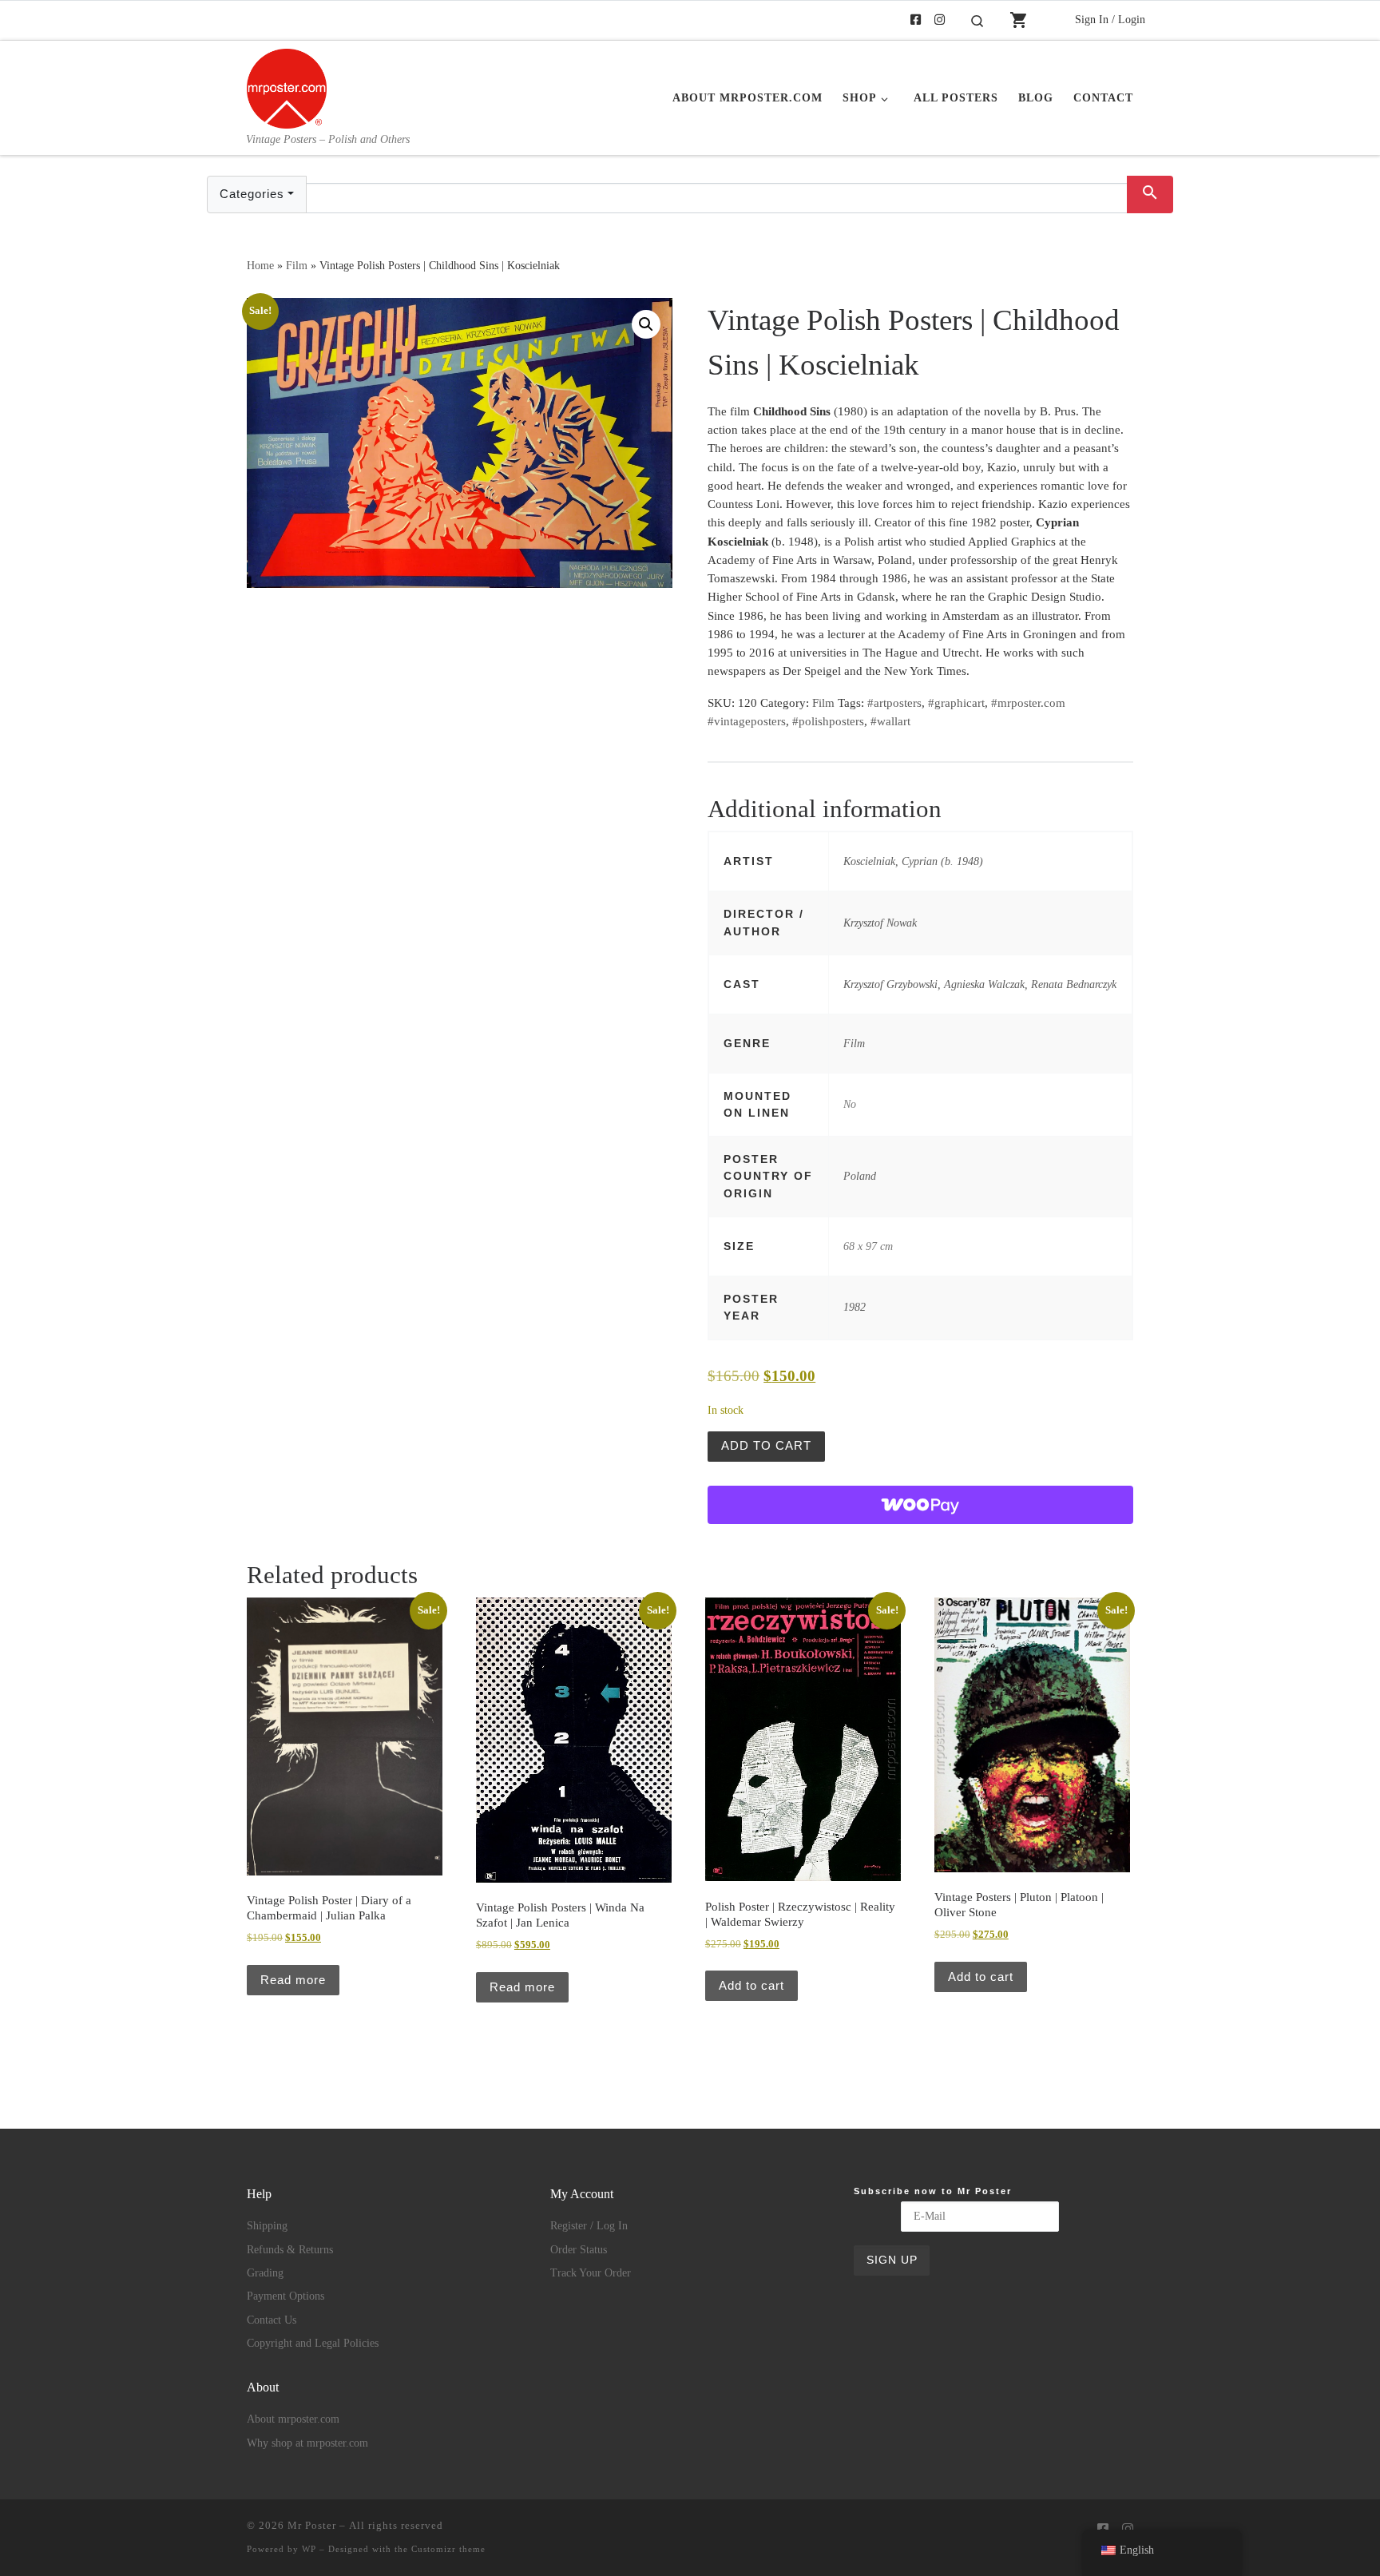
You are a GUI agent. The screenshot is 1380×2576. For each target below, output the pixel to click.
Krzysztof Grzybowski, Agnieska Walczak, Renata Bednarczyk (980, 984)
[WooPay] (920, 1505)
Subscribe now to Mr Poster (933, 2191)
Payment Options (286, 2296)
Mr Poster (312, 2525)
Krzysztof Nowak (880, 923)
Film (297, 265)
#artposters (894, 703)
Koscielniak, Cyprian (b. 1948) (913, 861)
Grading (265, 2273)
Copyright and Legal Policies (313, 2343)
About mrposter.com (293, 2419)
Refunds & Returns (290, 2250)
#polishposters (828, 721)
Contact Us (272, 2320)
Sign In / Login (1110, 19)
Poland (860, 1176)
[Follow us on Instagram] (940, 20)
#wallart (890, 721)
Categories (252, 194)
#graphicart (956, 703)
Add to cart (766, 1445)
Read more (293, 1980)
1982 (855, 1307)
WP (309, 2549)
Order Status (579, 2250)
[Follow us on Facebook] (916, 20)
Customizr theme (448, 2549)
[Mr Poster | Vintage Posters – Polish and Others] (287, 86)
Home (260, 265)
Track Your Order (591, 2273)
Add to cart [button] (751, 1985)
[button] (646, 324)
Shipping (267, 2226)
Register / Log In (589, 2226)
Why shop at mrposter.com (307, 2443)
